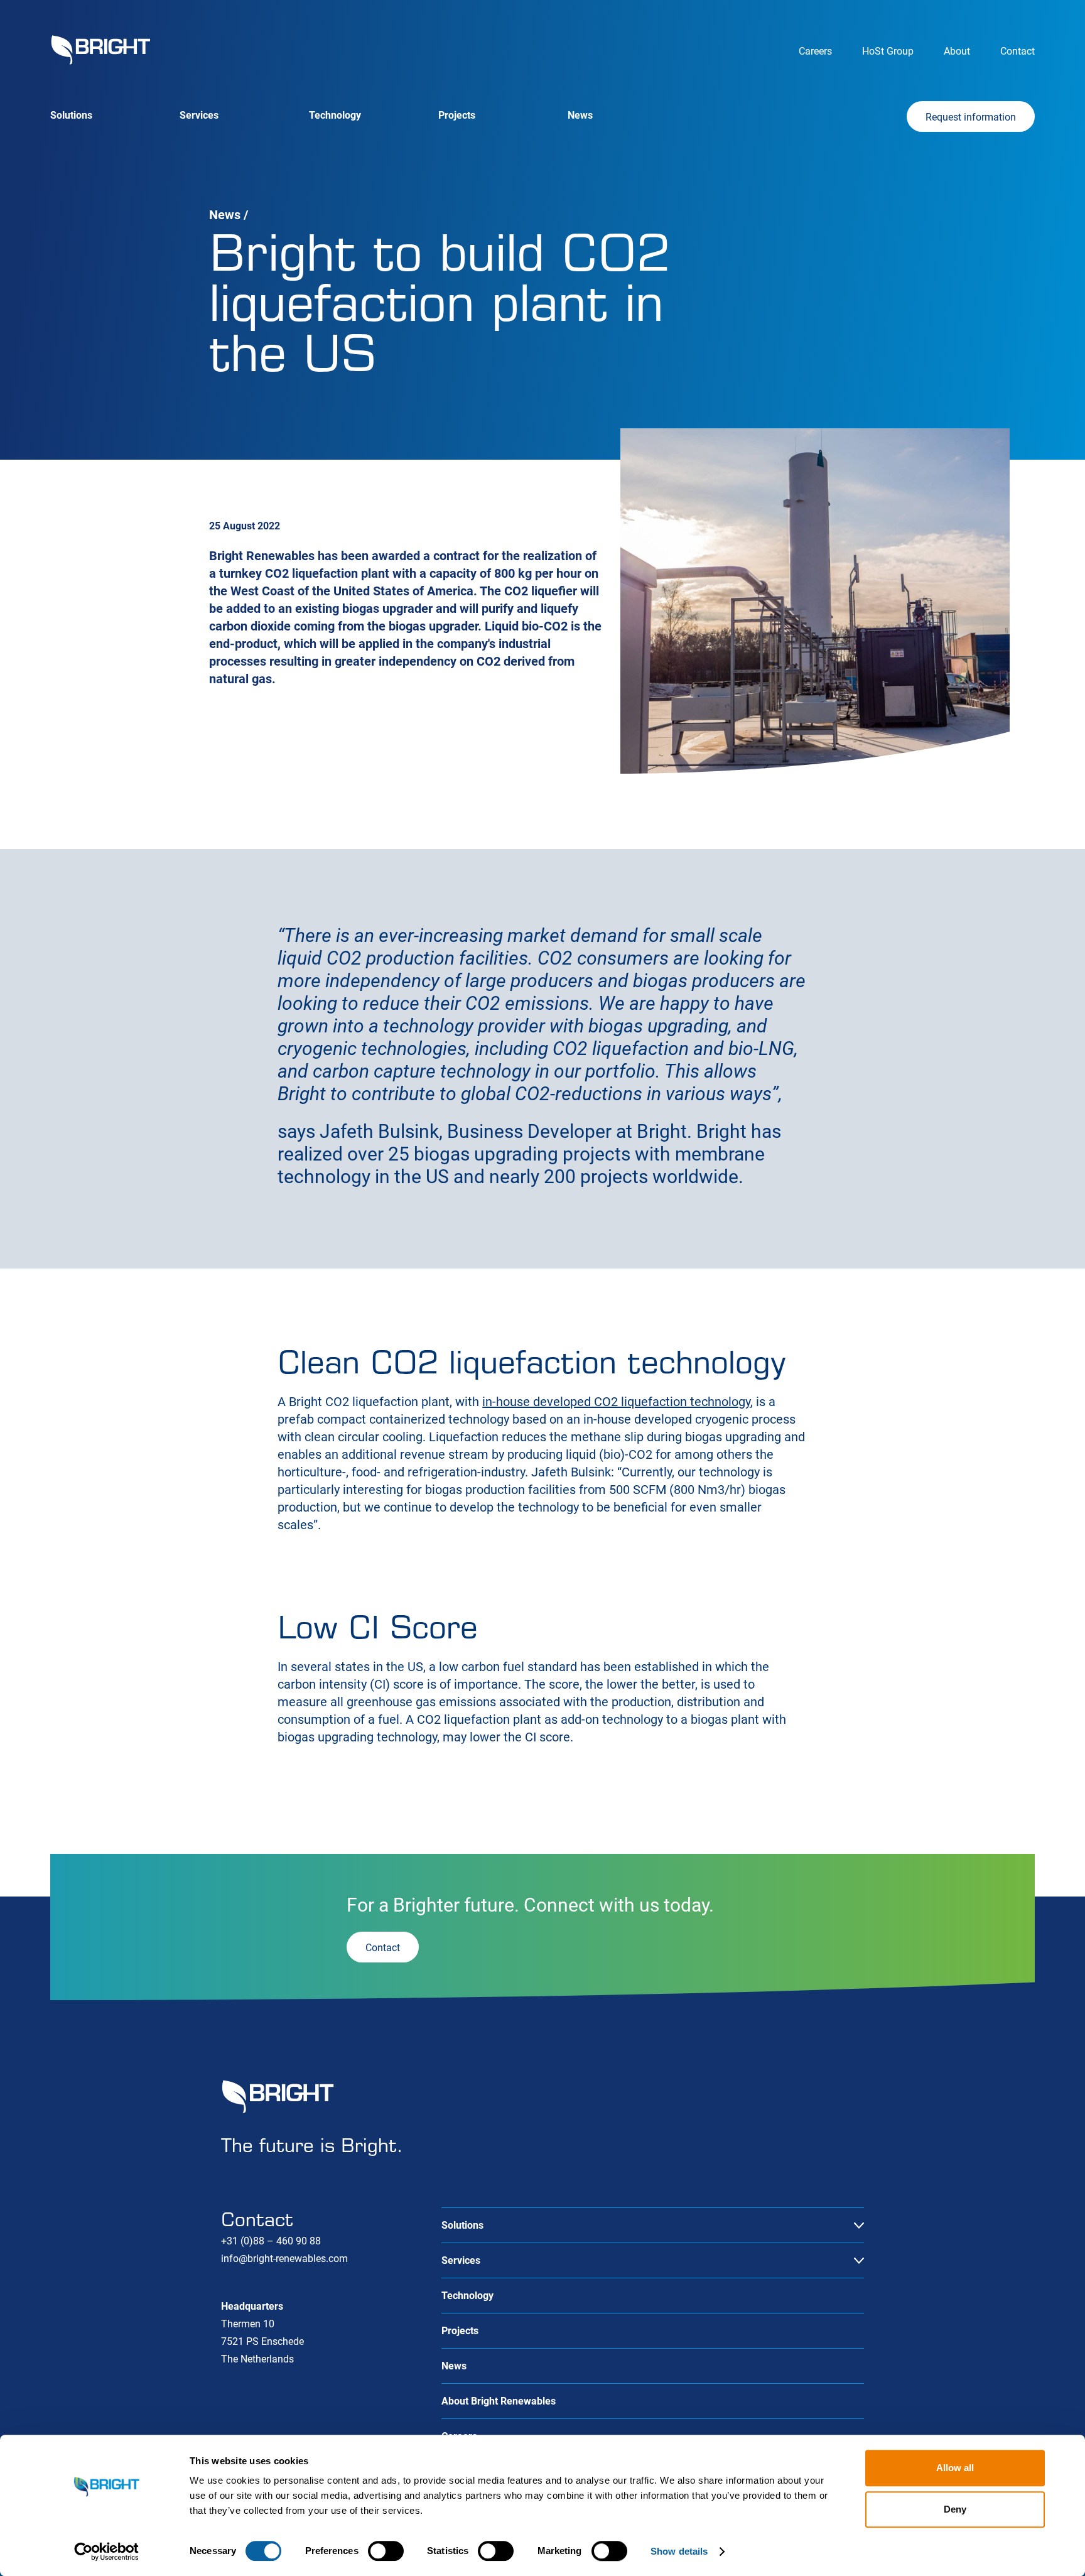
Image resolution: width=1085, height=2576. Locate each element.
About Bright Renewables (499, 2401)
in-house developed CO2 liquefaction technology (616, 1402)
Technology (335, 115)
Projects (457, 115)
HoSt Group (888, 51)
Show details (679, 2551)
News (580, 115)
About (957, 51)
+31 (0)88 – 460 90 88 (271, 2241)
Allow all (955, 2468)
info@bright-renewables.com (284, 2259)
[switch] (386, 2551)
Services (199, 115)
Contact (1018, 51)
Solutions (71, 115)
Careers (815, 51)
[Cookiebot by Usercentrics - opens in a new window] (106, 2552)
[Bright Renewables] (100, 50)
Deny (955, 2509)
